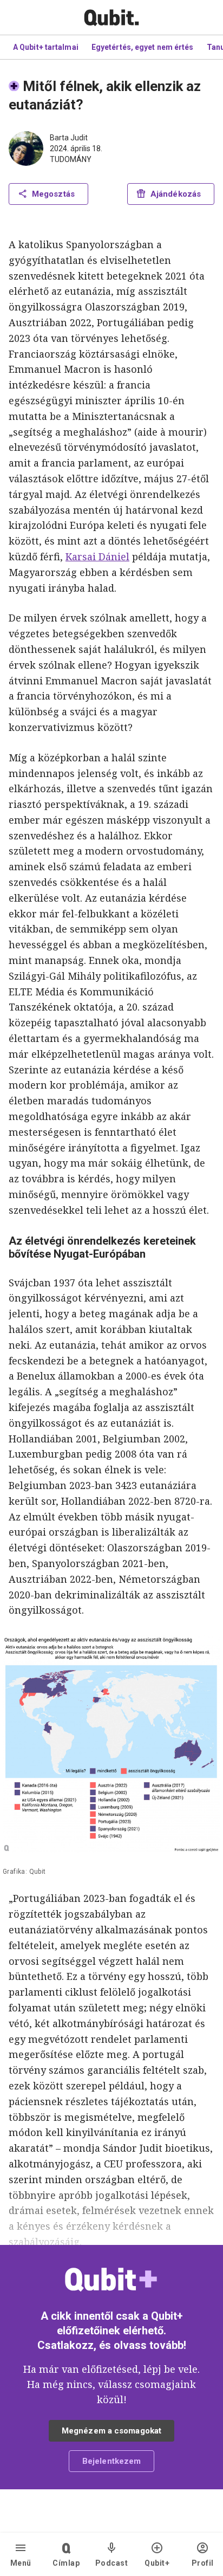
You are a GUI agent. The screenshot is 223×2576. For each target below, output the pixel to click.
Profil (203, 2563)
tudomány (71, 159)
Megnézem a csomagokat (111, 2431)
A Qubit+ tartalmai (46, 47)
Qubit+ (157, 2563)
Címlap (66, 2563)
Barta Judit (69, 138)
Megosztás (53, 194)
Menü (21, 2563)
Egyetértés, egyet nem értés (143, 47)
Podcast (112, 2563)
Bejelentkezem (111, 2461)
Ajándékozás (176, 194)
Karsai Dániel (97, 556)
